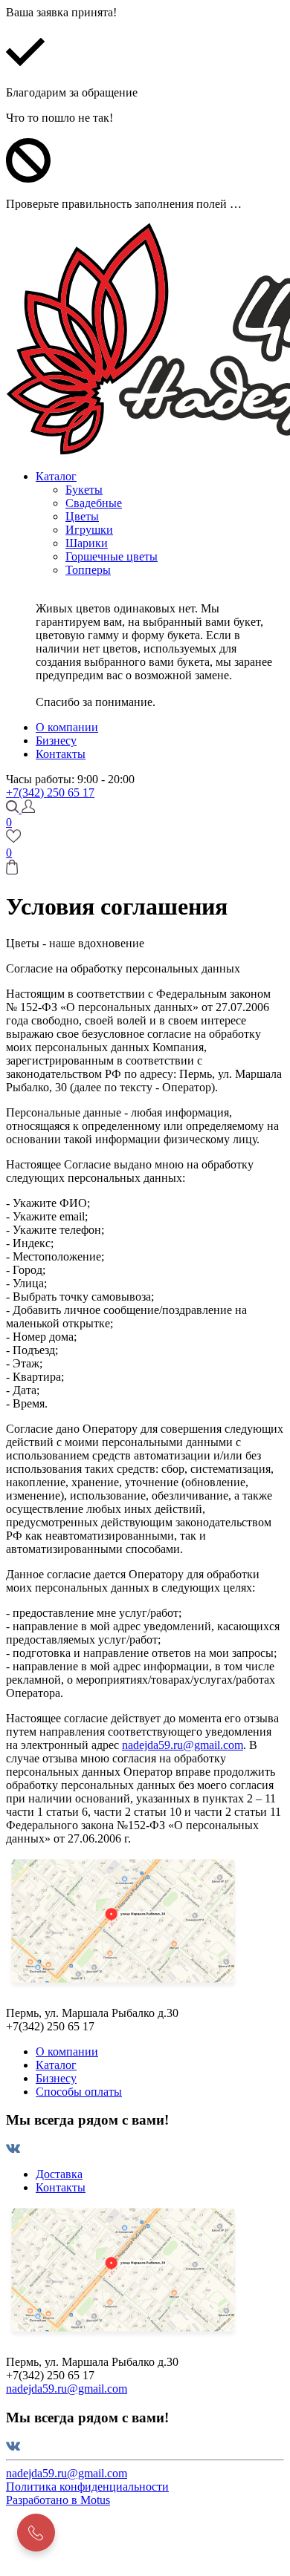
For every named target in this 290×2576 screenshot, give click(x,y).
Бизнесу (56, 2078)
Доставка (59, 2174)
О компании (67, 2052)
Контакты (61, 2187)
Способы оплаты (79, 2092)
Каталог (56, 2065)
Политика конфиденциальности (87, 2487)
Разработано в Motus (58, 2500)
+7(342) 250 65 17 (50, 792)
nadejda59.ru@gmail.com (183, 1745)
